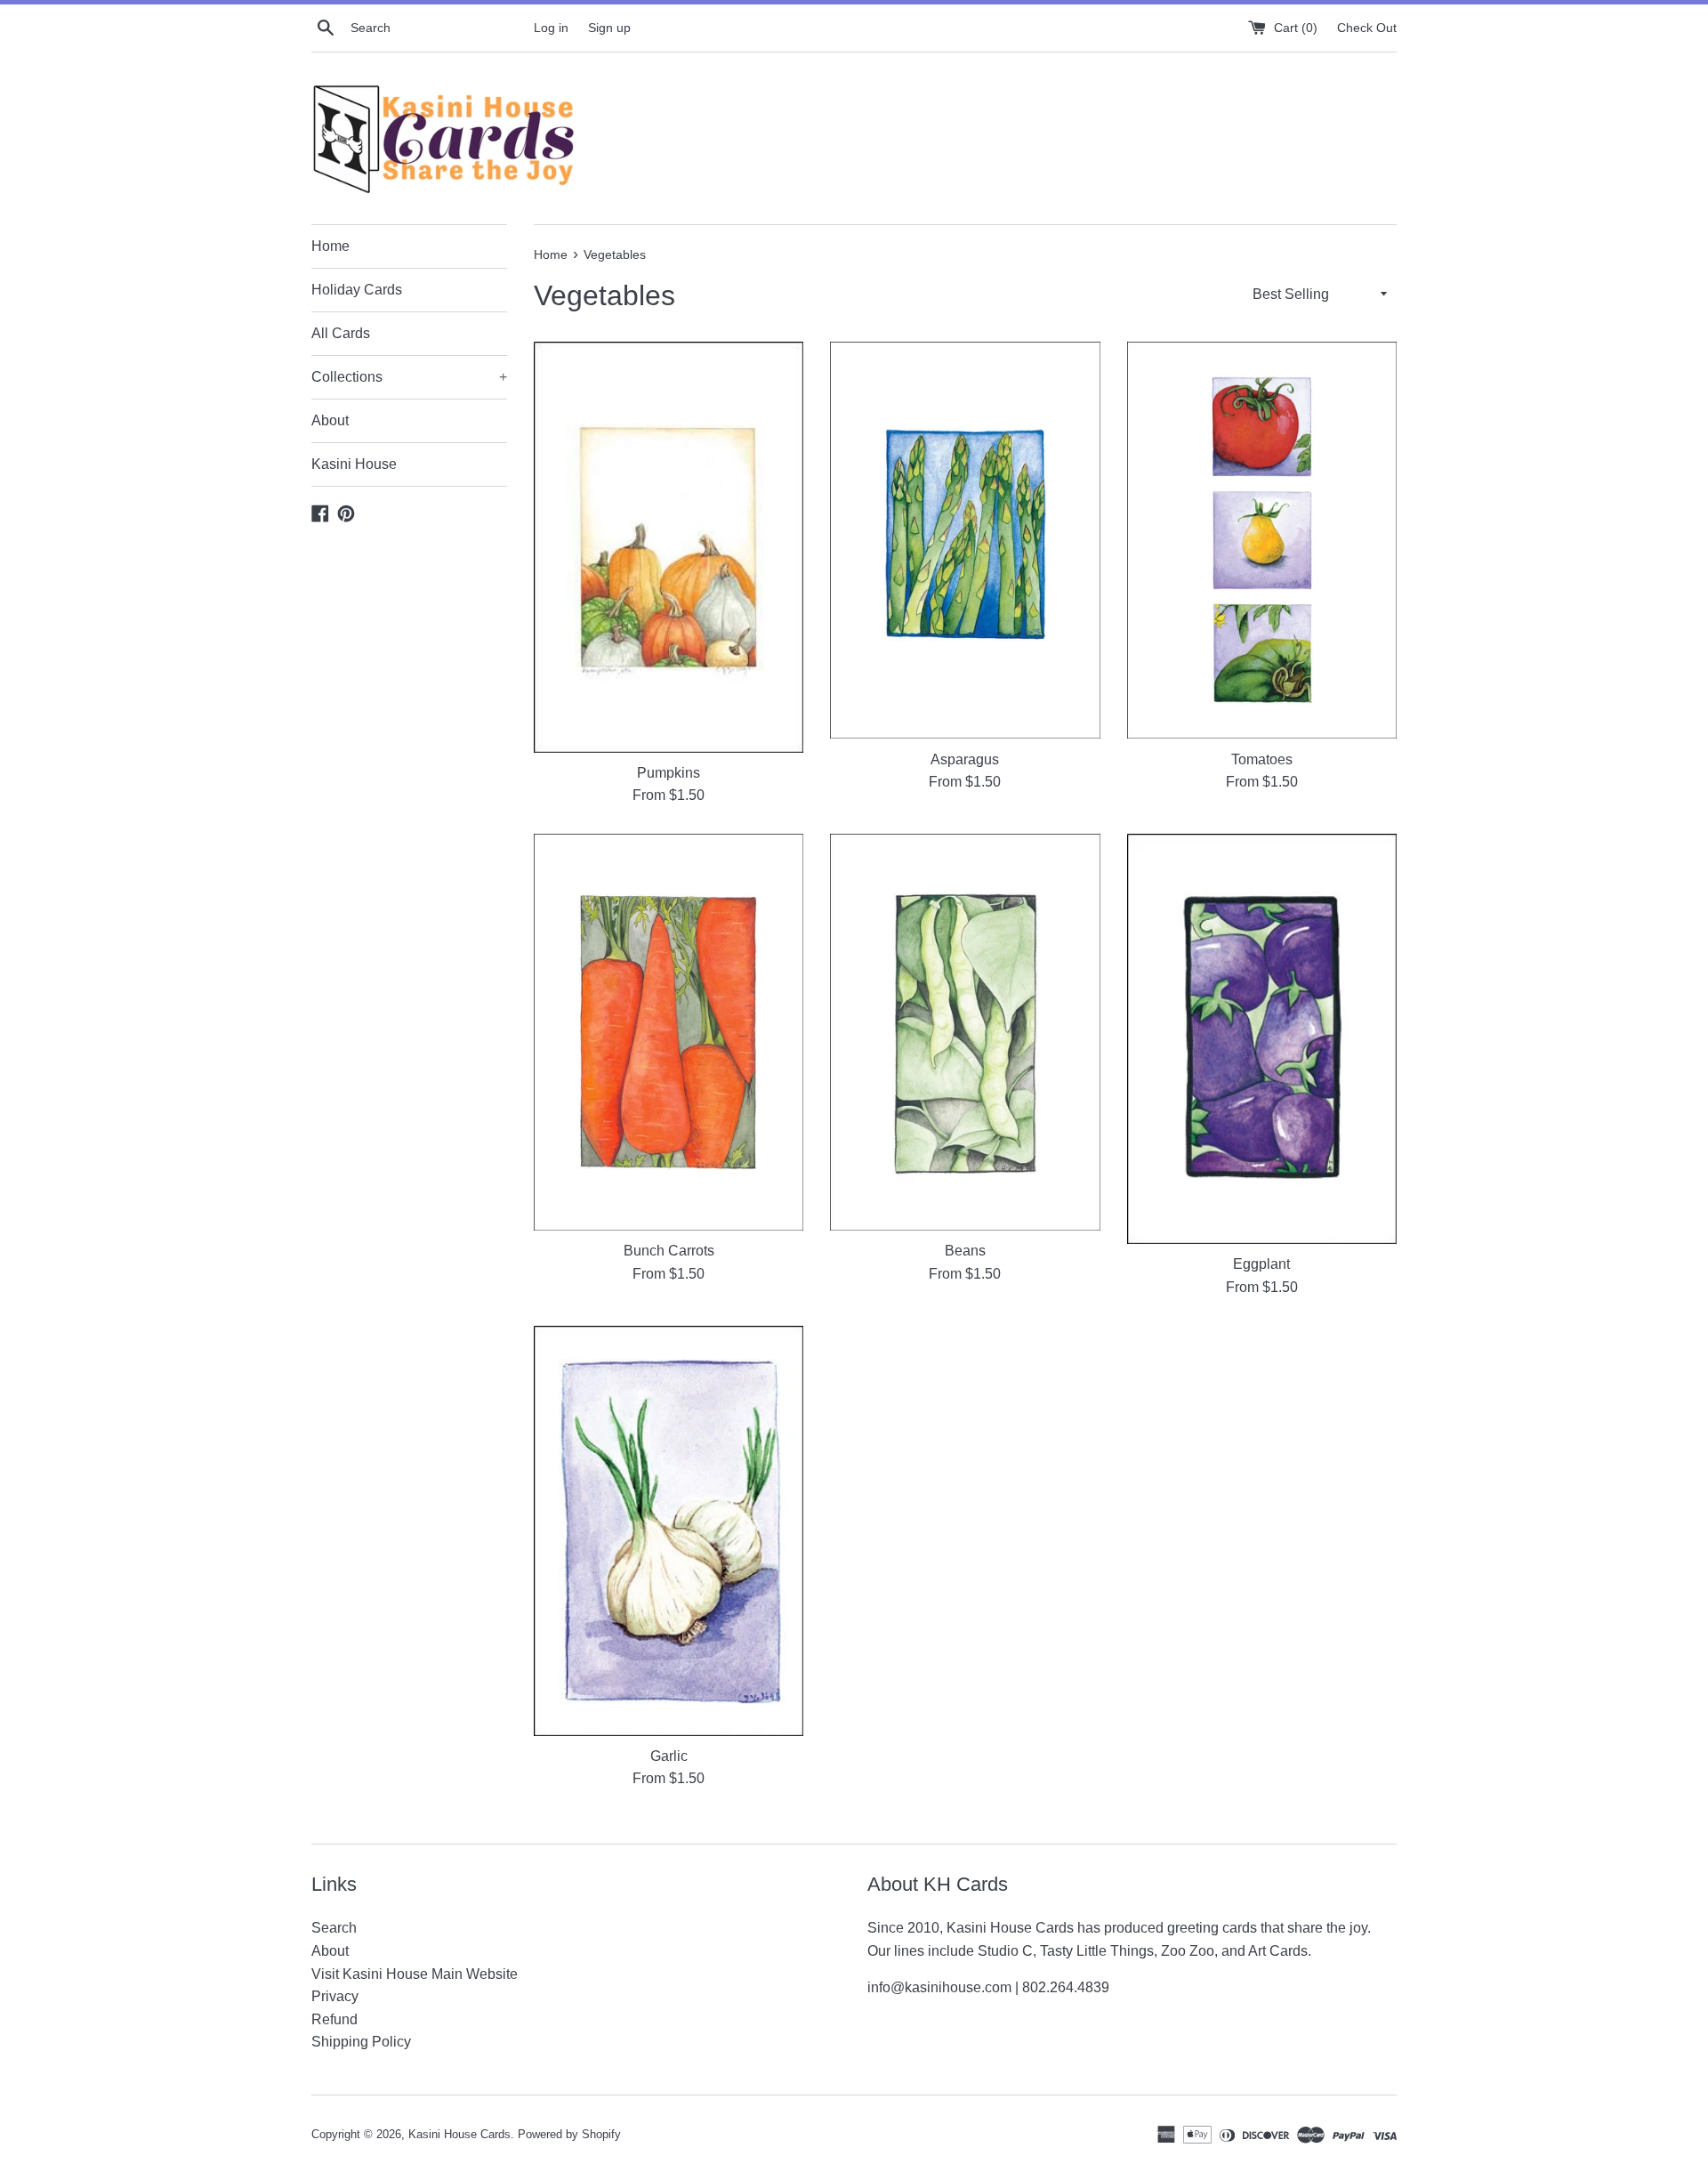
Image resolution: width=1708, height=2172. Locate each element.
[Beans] (965, 1032)
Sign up (609, 28)
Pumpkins (669, 773)
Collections (409, 377)
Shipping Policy (361, 2042)
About (330, 420)
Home (330, 246)
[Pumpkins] (669, 547)
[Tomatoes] (1262, 540)
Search (334, 1928)
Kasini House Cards (459, 2134)
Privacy (335, 1996)
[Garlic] (669, 1531)
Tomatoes (1262, 759)
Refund (334, 2019)
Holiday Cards (357, 290)
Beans (965, 1251)
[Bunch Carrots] (669, 1032)
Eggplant (1261, 1264)
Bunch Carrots (669, 1251)
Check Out (1367, 28)
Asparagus (965, 759)
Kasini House (354, 464)
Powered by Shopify (569, 2134)
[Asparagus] (965, 540)
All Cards (341, 333)
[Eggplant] (1262, 1039)
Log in (551, 28)
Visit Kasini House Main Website (415, 1974)
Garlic (669, 1756)
